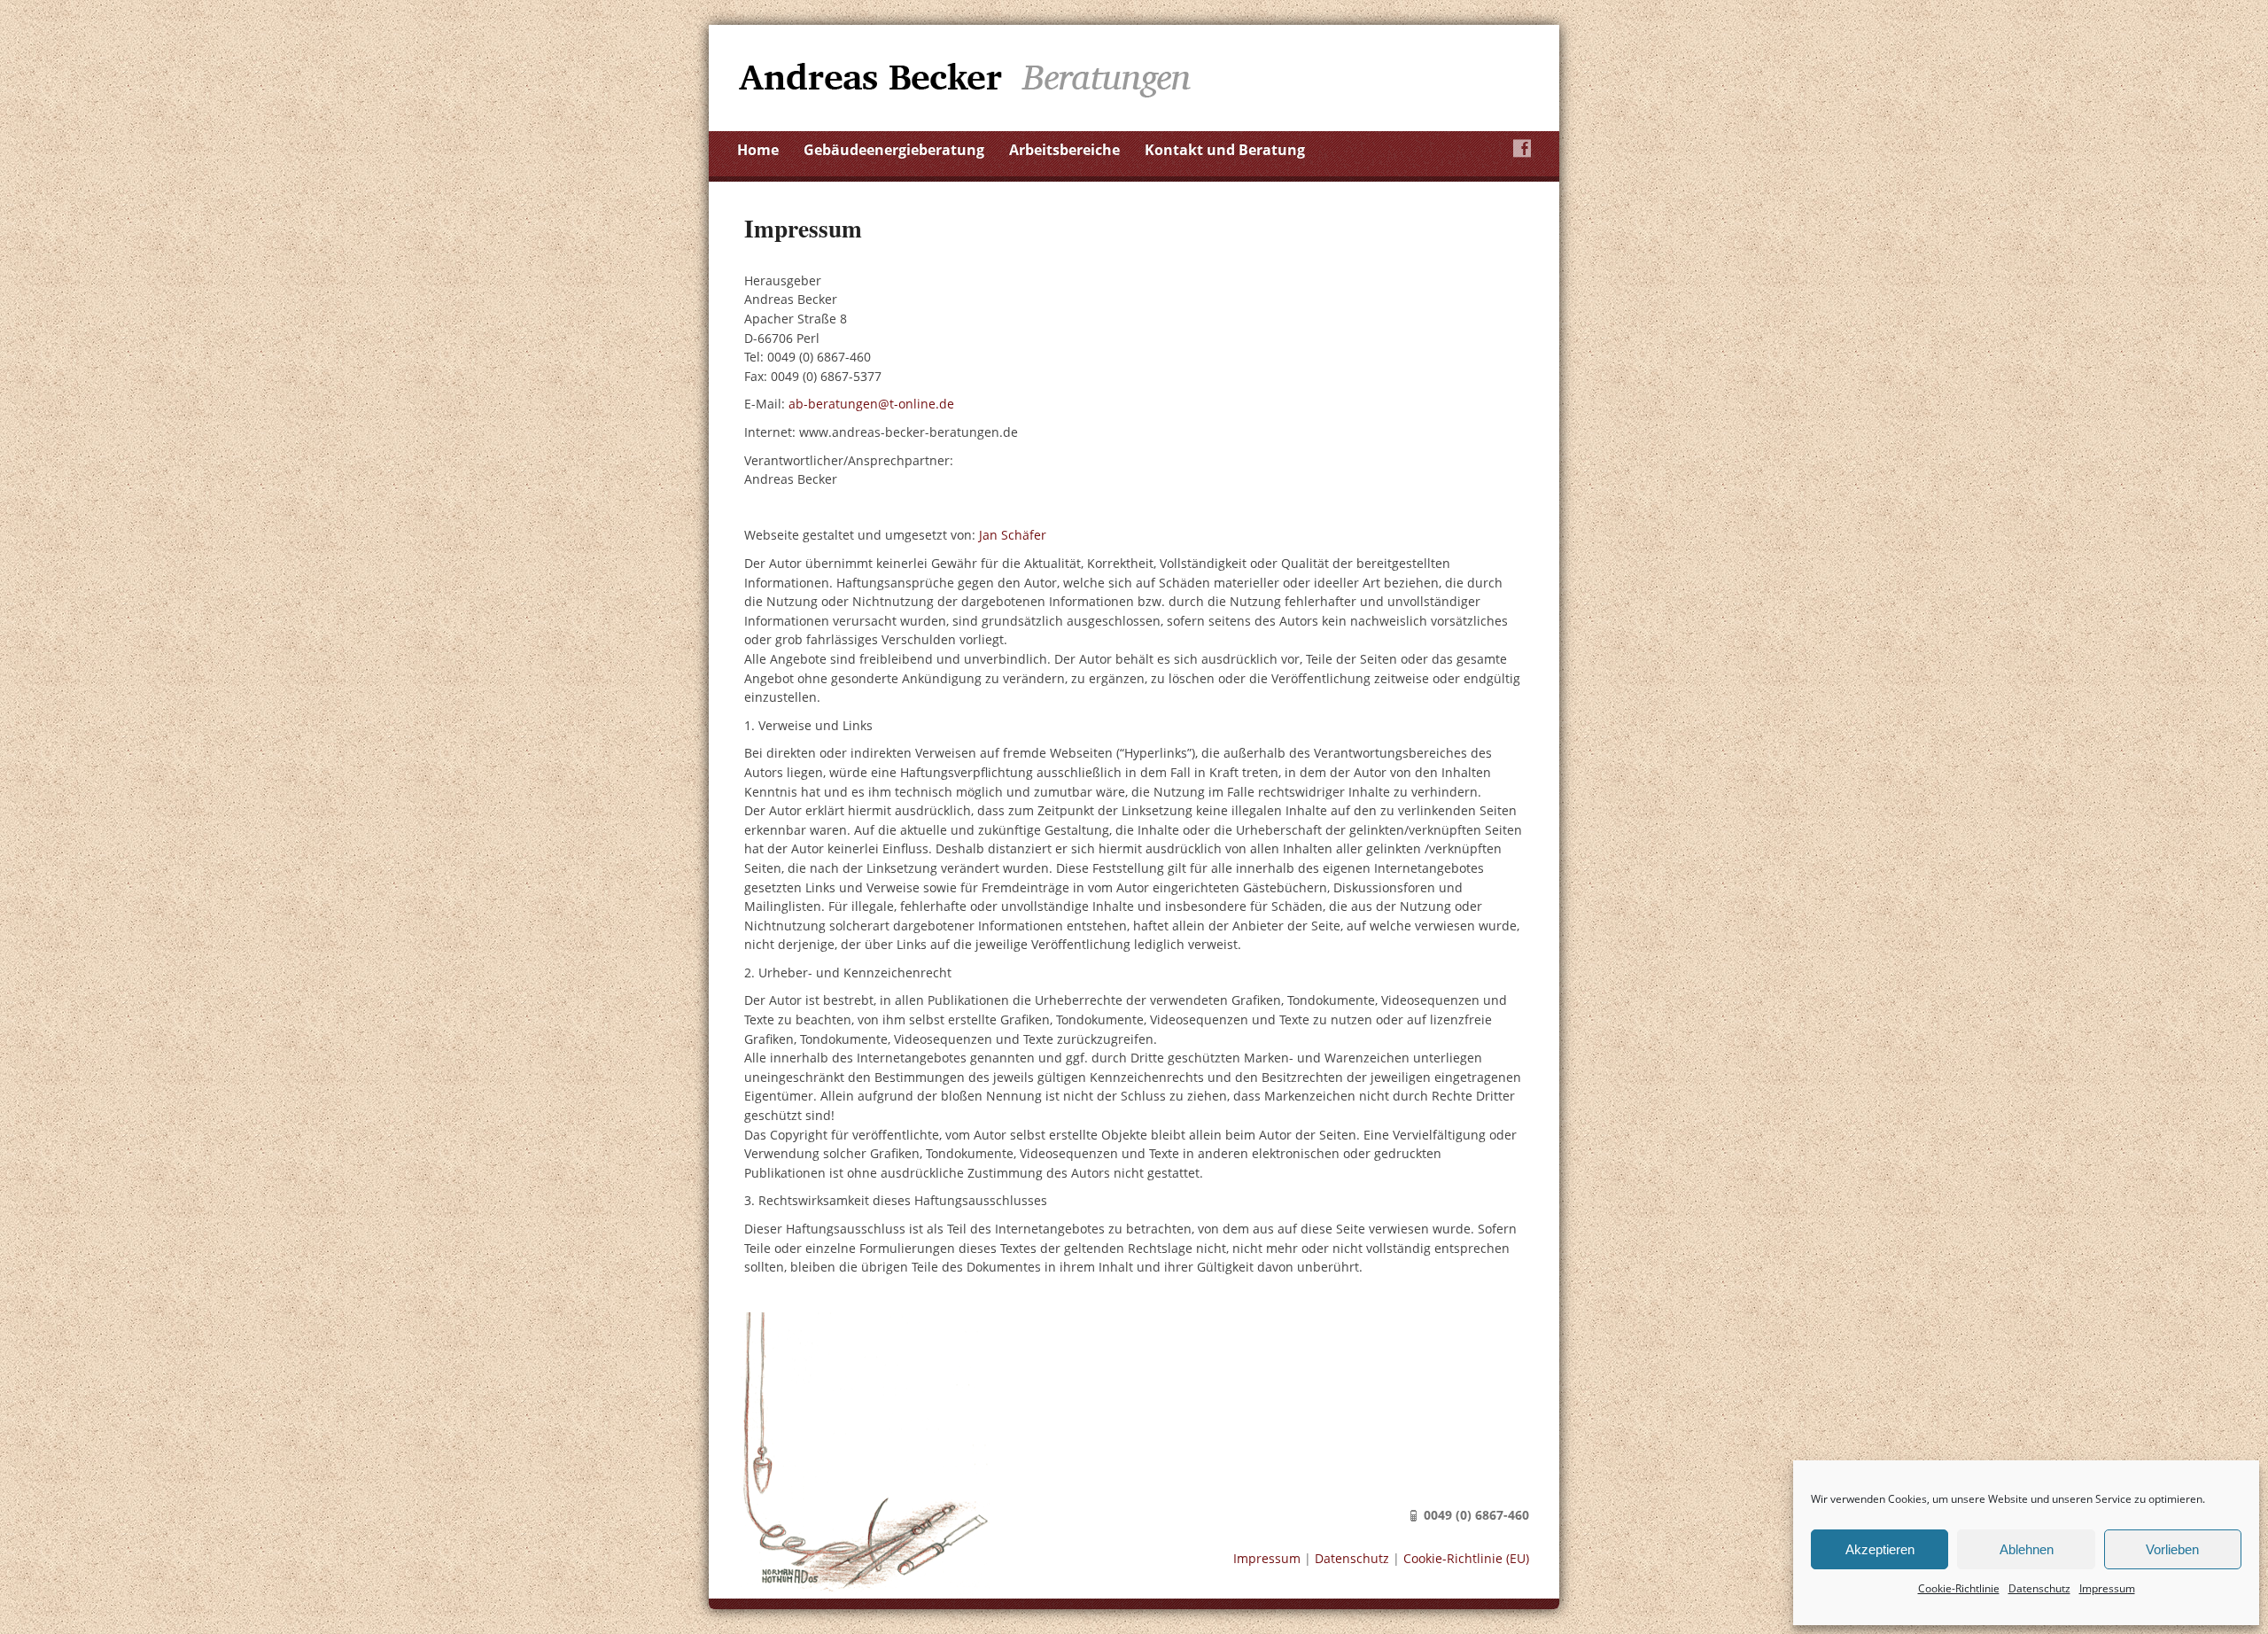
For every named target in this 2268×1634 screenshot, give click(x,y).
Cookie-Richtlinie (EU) (1466, 1558)
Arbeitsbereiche (1064, 150)
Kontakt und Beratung (1225, 150)
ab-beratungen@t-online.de (871, 404)
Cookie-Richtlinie (1959, 1588)
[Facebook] (1522, 148)
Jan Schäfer (1013, 535)
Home (758, 150)
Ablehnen (2027, 1549)
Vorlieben (2172, 1549)
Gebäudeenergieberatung (894, 150)
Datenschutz (2039, 1588)
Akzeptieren (1880, 1549)
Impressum (2107, 1588)
